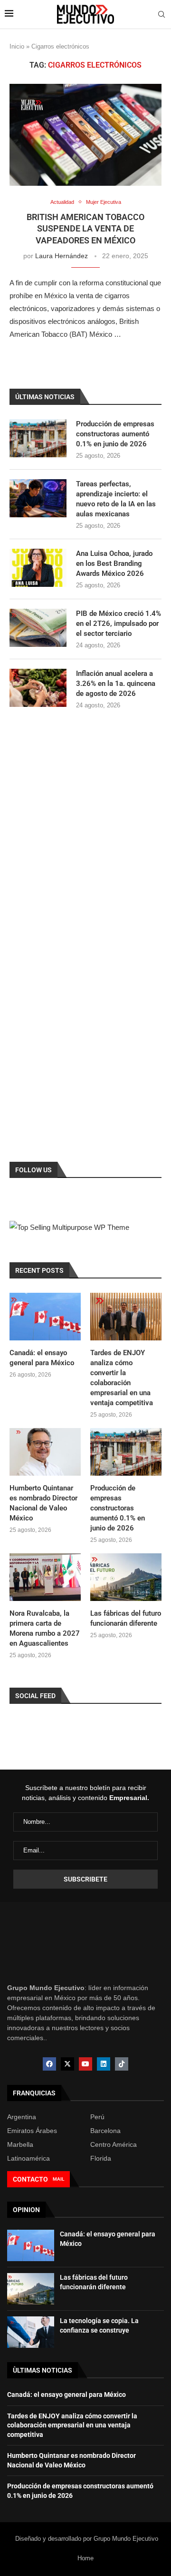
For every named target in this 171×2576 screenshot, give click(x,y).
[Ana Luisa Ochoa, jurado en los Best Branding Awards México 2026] (38, 568)
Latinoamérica (28, 2158)
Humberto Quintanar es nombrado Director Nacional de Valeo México (43, 1503)
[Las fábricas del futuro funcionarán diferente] (126, 1577)
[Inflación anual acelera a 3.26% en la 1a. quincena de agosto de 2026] (38, 688)
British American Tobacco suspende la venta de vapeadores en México (85, 229)
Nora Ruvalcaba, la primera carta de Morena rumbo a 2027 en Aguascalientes (45, 1628)
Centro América (114, 2144)
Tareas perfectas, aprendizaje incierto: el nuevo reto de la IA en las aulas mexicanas (116, 499)
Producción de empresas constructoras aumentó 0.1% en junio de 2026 (115, 434)
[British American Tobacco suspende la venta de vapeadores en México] (85, 135)
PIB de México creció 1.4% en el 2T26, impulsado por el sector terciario (119, 624)
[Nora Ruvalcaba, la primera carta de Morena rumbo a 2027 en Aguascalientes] (45, 1577)
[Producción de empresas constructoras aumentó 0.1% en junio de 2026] (38, 438)
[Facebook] (49, 2064)
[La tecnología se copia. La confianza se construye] (31, 2332)
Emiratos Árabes (32, 2131)
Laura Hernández (62, 256)
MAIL (58, 2179)
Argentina (22, 2117)
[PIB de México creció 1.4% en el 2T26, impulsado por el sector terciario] (38, 628)
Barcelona (105, 2131)
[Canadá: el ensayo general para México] (45, 1317)
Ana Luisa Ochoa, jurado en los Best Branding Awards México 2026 (114, 563)
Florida (101, 2158)
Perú (97, 2117)
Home (85, 2558)
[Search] (161, 15)
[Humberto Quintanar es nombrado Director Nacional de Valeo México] (45, 1452)
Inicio (17, 46)
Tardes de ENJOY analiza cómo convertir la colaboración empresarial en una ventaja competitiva (122, 1378)
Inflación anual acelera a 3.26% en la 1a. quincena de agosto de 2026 (116, 684)
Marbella (20, 2144)
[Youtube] (85, 2064)
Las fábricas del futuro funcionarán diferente (126, 1618)
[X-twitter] (67, 2064)
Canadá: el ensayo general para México (42, 1358)
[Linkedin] (104, 2064)
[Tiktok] (122, 2064)
